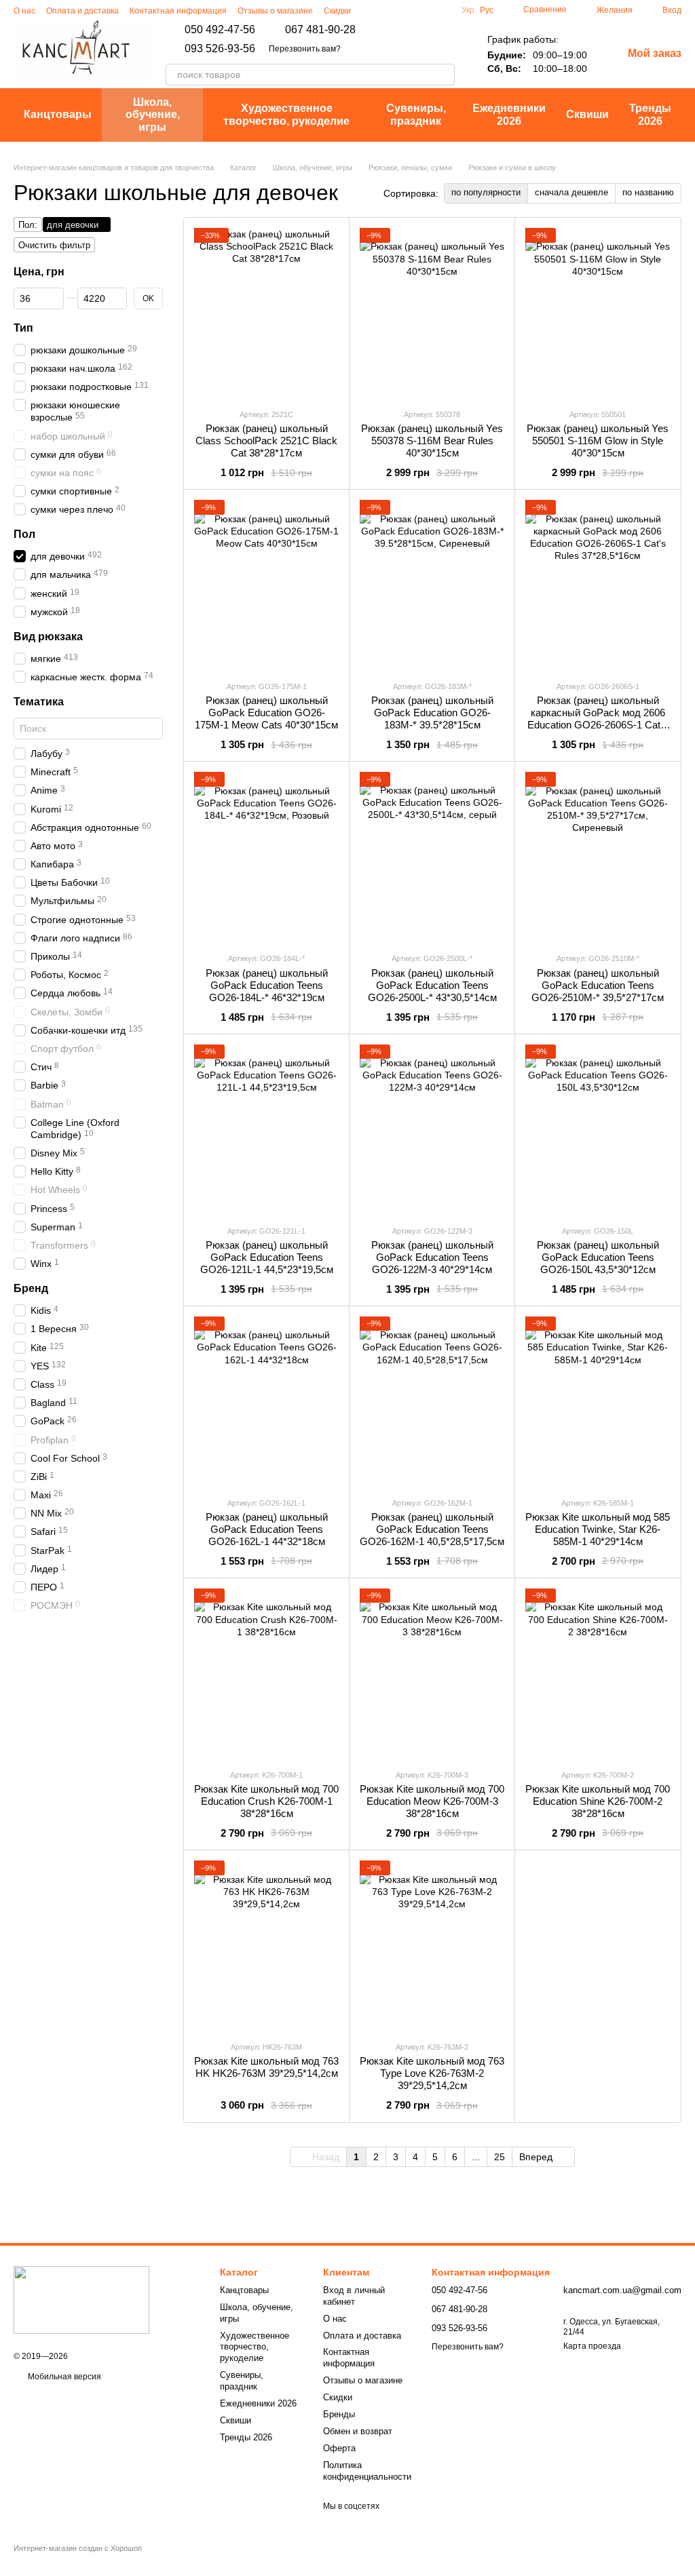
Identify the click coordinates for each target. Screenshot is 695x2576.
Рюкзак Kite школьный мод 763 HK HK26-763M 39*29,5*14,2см (266, 2067)
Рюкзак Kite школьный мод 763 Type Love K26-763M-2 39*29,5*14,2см (432, 2073)
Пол (24, 534)
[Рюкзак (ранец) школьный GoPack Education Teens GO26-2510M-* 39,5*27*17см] (598, 857)
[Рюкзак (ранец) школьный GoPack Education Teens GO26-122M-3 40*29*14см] (432, 1129)
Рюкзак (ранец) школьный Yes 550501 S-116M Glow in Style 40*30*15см (598, 441)
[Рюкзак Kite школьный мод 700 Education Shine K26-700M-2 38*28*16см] (598, 1673)
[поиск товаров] (444, 75)
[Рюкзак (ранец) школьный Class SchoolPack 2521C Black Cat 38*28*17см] (266, 313)
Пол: (28, 225)
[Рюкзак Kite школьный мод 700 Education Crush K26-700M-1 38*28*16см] (266, 1673)
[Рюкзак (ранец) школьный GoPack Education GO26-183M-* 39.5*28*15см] (432, 585)
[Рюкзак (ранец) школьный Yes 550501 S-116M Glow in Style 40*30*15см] (598, 313)
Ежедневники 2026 (509, 114)
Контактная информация (178, 11)
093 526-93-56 (220, 49)
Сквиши (587, 114)
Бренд (31, 1288)
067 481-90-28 (320, 30)
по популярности (486, 192)
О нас (24, 11)
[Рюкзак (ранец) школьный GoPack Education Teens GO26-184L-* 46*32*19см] (266, 857)
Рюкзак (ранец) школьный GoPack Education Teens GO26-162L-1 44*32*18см (267, 1529)
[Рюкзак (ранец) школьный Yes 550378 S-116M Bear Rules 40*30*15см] (432, 313)
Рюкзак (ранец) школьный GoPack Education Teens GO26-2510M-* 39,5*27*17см (598, 985)
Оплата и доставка (82, 11)
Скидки (337, 11)
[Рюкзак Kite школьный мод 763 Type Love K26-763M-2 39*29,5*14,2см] (432, 1945)
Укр (468, 10)
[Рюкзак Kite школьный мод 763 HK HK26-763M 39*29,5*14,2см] (266, 1945)
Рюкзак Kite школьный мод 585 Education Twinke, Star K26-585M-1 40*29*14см (598, 1529)
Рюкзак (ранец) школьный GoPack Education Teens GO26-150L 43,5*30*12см (598, 1257)
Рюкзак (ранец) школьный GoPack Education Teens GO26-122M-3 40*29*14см (432, 1257)
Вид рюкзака (48, 637)
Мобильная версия (63, 2377)
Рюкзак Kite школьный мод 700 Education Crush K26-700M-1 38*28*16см (266, 1801)
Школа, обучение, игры (153, 115)
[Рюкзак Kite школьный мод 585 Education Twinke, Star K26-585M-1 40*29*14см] (598, 1401)
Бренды (339, 2414)
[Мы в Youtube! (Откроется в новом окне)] (440, 10)
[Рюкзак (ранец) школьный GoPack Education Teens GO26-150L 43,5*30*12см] (598, 1129)
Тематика (39, 702)
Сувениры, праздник (416, 114)
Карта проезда (592, 2346)
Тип (23, 328)
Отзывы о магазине (275, 11)
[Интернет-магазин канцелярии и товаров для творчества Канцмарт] (81, 2299)
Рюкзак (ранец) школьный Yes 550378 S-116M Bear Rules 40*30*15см (432, 441)
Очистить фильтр (54, 245)
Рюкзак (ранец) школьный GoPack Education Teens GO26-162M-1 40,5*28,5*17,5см (432, 1529)
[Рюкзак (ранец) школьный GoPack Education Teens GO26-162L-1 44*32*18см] (266, 1401)
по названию (648, 192)
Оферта (339, 2448)
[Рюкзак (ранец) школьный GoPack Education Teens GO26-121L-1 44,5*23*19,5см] (266, 1129)
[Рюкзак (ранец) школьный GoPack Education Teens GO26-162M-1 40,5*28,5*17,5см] (432, 1401)
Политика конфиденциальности (367, 2471)
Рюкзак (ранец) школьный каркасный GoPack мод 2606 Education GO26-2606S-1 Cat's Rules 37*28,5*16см (598, 719)
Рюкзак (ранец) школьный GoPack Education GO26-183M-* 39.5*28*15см (432, 713)
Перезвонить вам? (305, 49)
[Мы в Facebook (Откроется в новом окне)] (424, 10)
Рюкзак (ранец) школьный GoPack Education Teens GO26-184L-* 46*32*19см (267, 985)
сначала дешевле (571, 192)
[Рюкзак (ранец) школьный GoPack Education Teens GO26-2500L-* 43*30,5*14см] (432, 857)
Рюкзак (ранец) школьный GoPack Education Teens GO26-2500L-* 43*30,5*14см (432, 985)
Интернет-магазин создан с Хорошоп (78, 2548)
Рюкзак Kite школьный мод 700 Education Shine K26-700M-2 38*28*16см (598, 1801)
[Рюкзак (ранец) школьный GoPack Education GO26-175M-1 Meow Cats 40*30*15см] (266, 585)
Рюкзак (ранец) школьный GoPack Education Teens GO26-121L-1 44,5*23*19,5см (267, 1257)
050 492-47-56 (220, 30)
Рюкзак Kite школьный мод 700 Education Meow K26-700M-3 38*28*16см (432, 1801)
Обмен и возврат (358, 2431)
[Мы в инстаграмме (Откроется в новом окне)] (407, 10)
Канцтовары (58, 114)
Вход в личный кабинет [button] (354, 2296)
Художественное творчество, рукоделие (286, 114)
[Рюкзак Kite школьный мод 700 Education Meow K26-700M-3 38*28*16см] (432, 1673)
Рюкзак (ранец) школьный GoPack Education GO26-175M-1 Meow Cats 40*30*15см (266, 713)
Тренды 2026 (650, 114)
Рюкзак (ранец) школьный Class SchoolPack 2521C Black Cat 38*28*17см (266, 441)
